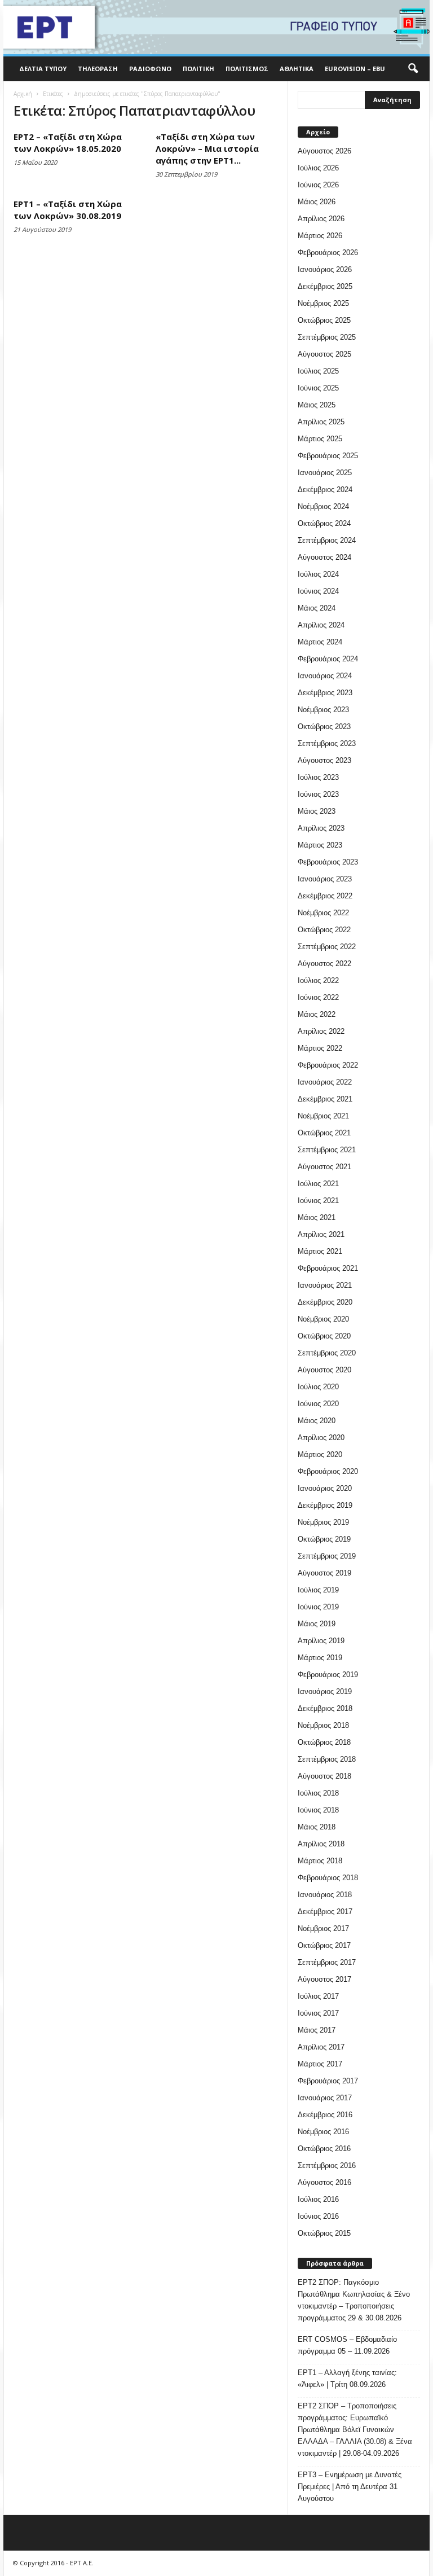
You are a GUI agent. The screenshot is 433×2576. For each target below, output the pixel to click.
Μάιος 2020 (317, 1421)
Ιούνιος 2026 (318, 185)
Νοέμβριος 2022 (323, 913)
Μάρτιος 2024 (320, 642)
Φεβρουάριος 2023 (328, 862)
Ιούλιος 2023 (318, 777)
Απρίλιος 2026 (321, 219)
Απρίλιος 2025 (321, 422)
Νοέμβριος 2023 (323, 710)
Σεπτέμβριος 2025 (327, 337)
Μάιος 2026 (317, 202)
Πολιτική (198, 69)
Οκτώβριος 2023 (324, 727)
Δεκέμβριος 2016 (325, 2115)
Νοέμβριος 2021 (323, 1116)
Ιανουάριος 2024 (325, 676)
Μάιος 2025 (317, 405)
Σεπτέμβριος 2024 (327, 540)
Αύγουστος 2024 (324, 557)
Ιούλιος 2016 (318, 2199)
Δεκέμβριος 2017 (325, 1912)
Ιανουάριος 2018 (325, 1895)
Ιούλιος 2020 (318, 1387)
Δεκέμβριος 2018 (325, 1708)
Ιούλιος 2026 (318, 168)
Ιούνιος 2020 (318, 1404)
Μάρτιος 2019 (320, 1658)
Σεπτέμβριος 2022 (327, 947)
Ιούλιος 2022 (318, 980)
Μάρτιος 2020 (320, 1454)
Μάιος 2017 (317, 2030)
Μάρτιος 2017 (320, 2064)
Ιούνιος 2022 (318, 997)
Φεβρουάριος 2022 (328, 1065)
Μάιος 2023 (317, 811)
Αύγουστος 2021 (324, 1167)
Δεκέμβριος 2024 (325, 490)
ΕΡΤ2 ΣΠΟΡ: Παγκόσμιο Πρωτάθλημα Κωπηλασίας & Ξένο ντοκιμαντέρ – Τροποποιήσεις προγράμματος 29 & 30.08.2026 (354, 2300)
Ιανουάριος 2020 (325, 1488)
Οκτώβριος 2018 (324, 1742)
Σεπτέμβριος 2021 (327, 1150)
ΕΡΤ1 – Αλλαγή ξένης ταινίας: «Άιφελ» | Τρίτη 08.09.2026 (347, 2378)
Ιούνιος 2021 (318, 1201)
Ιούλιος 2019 (318, 1590)
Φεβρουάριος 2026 (328, 253)
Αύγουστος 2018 (324, 1776)
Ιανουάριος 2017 (325, 2098)
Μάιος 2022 (317, 1014)
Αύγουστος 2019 (324, 1573)
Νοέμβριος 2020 (323, 1319)
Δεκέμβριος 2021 (325, 1099)
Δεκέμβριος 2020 (325, 1302)
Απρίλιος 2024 (321, 625)
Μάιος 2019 (317, 1624)
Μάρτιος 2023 (320, 845)
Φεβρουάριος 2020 (328, 1471)
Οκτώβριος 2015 (324, 2233)
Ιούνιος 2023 (318, 794)
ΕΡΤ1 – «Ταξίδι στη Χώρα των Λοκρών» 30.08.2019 (68, 210)
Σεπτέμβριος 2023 (327, 743)
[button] (413, 69)
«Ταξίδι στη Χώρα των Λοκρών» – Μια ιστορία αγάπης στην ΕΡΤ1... (207, 148)
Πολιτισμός (247, 69)
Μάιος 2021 (317, 1217)
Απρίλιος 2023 (321, 828)
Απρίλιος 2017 (321, 2047)
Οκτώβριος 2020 (324, 1336)
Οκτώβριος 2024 (324, 523)
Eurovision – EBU (355, 69)
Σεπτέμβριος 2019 (327, 1556)
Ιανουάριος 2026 (325, 269)
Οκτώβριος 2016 (324, 2149)
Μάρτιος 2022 (320, 1048)
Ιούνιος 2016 (318, 2216)
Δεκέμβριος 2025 (325, 286)
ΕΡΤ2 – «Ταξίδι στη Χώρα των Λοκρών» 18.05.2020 (68, 142)
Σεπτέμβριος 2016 (327, 2165)
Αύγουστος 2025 (324, 354)
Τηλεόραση (98, 69)
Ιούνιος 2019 (318, 1607)
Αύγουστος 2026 (324, 151)
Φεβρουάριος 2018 (328, 1878)
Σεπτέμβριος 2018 (327, 1759)
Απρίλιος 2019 (321, 1641)
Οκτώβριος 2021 (324, 1133)
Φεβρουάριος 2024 (328, 659)
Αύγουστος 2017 (324, 1979)
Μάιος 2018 (317, 1827)
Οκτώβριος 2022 (324, 930)
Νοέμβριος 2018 (323, 1725)
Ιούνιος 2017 (318, 2013)
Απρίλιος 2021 (321, 1234)
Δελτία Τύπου (43, 69)
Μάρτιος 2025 (320, 439)
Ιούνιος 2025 (318, 388)
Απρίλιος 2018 (321, 1844)
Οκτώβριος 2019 (324, 1539)
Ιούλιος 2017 (318, 1996)
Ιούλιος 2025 (318, 371)
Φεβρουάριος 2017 (328, 2081)
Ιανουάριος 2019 (325, 1691)
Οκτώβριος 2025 (324, 320)
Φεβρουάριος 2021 (328, 1268)
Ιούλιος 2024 (318, 574)
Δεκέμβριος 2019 (325, 1505)
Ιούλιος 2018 (318, 1793)
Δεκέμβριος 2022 (325, 896)
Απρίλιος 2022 (321, 1031)
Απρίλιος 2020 (321, 1438)
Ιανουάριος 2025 (325, 473)
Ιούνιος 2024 (318, 591)
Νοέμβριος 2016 (323, 2132)
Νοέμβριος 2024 (323, 506)
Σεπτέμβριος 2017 (327, 1962)
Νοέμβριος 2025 (323, 303)
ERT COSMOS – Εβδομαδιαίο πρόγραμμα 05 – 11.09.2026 (347, 2345)
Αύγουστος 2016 (324, 2182)
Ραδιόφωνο (150, 69)
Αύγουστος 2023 (324, 760)
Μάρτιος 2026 (320, 236)
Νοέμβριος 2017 (323, 1928)
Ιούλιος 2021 (318, 1184)
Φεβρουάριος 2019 (328, 1675)
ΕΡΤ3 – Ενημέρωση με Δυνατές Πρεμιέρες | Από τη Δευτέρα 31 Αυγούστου (350, 2487)
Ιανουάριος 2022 (325, 1082)
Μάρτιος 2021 (320, 1251)
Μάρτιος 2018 (320, 1861)
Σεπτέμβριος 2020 (327, 1353)
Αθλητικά (297, 69)
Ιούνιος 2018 (318, 1810)
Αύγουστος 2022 (324, 964)
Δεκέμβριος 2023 (325, 693)
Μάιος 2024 (317, 608)
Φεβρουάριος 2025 (328, 456)
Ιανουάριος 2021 (325, 1285)
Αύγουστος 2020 (324, 1370)
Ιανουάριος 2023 (325, 879)
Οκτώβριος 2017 (324, 1945)
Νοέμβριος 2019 (323, 1522)
